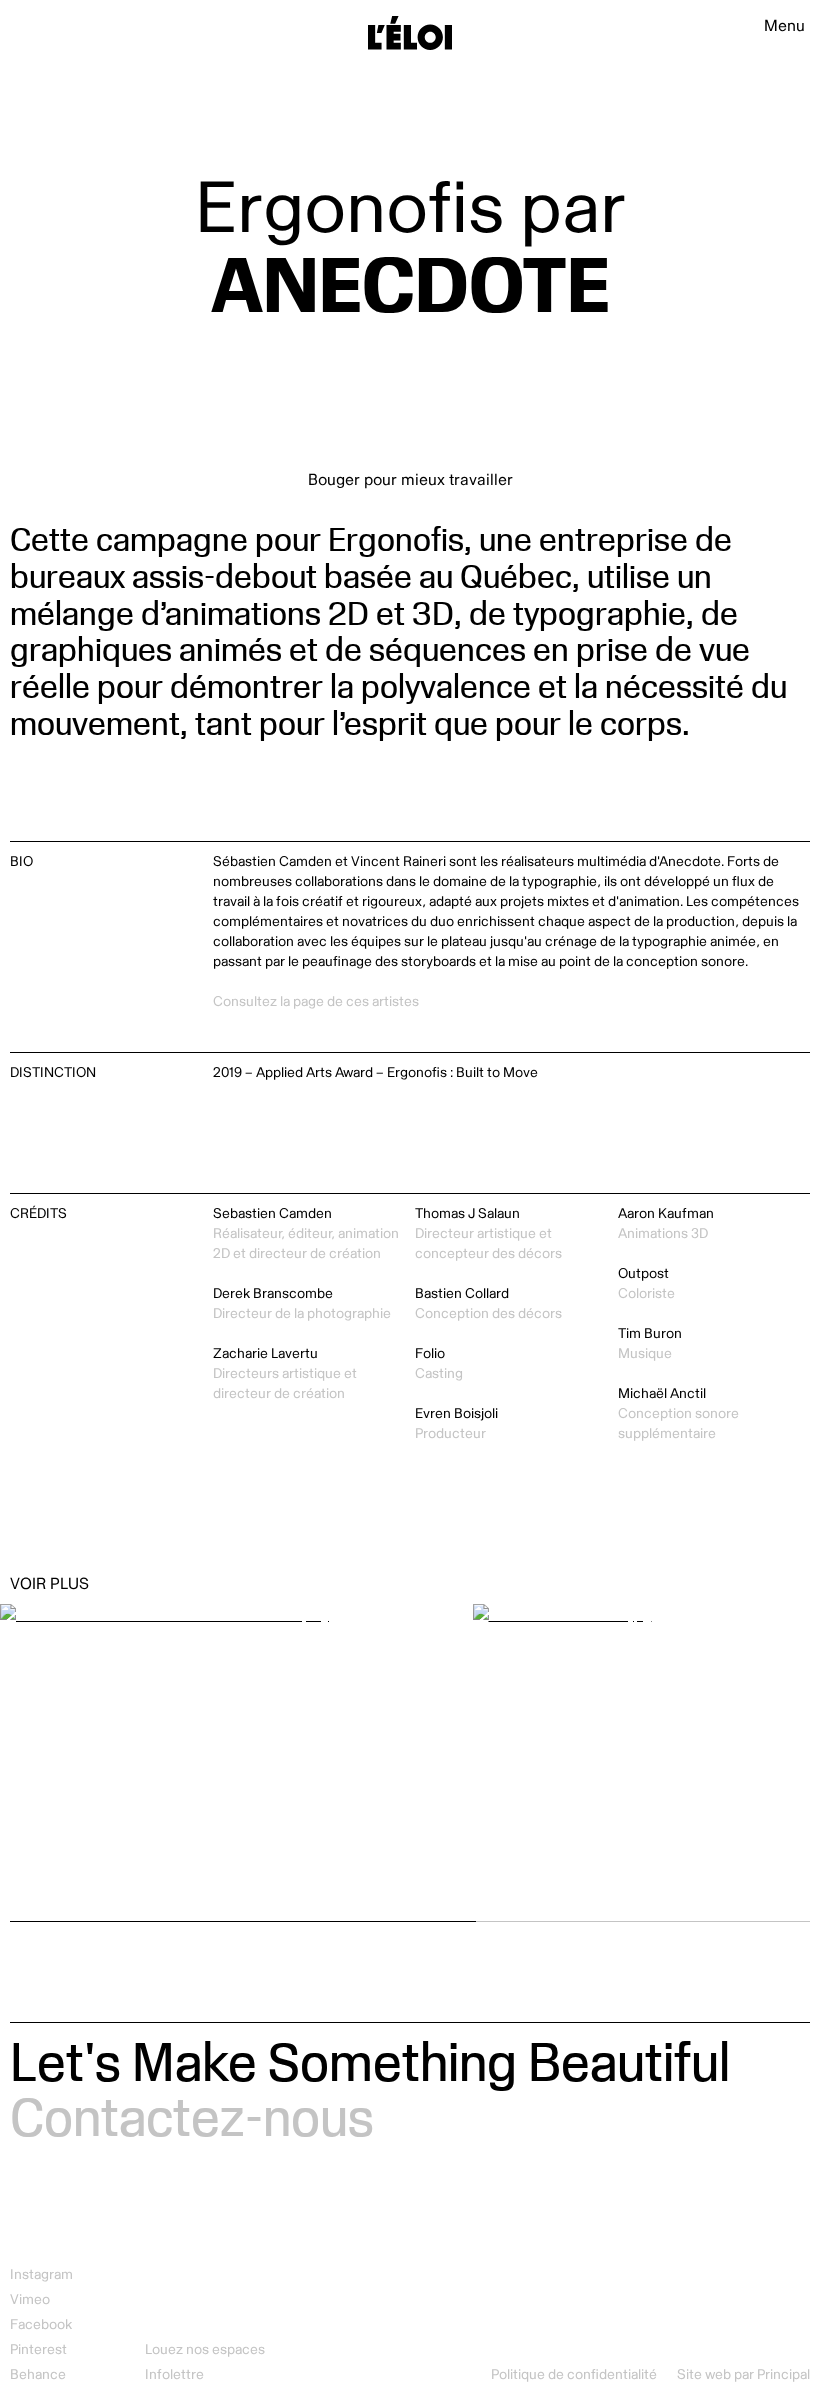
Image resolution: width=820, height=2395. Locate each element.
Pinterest (38, 2349)
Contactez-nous (192, 2115)
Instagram (41, 2274)
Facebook (41, 2324)
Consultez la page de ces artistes (316, 1001)
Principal (783, 2374)
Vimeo (30, 2299)
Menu (784, 26)
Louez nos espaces (205, 2349)
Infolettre (174, 2374)
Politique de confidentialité (574, 2374)
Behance (38, 2374)
